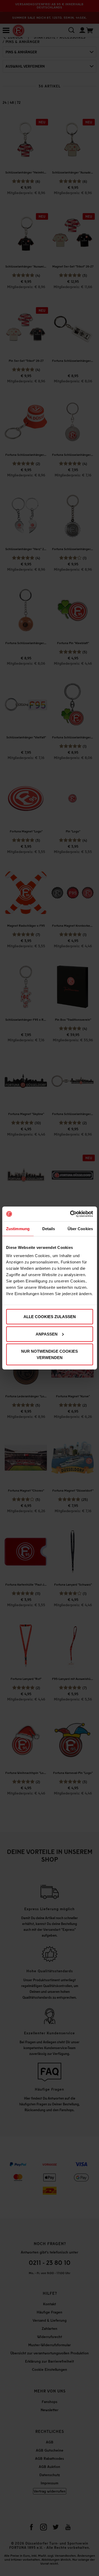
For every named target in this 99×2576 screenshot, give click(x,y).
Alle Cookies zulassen (50, 1317)
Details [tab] (49, 1228)
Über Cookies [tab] (80, 1228)
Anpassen (47, 1334)
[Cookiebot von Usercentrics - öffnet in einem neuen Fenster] (70, 1214)
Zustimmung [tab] (18, 1228)
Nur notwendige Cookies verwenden (49, 1354)
